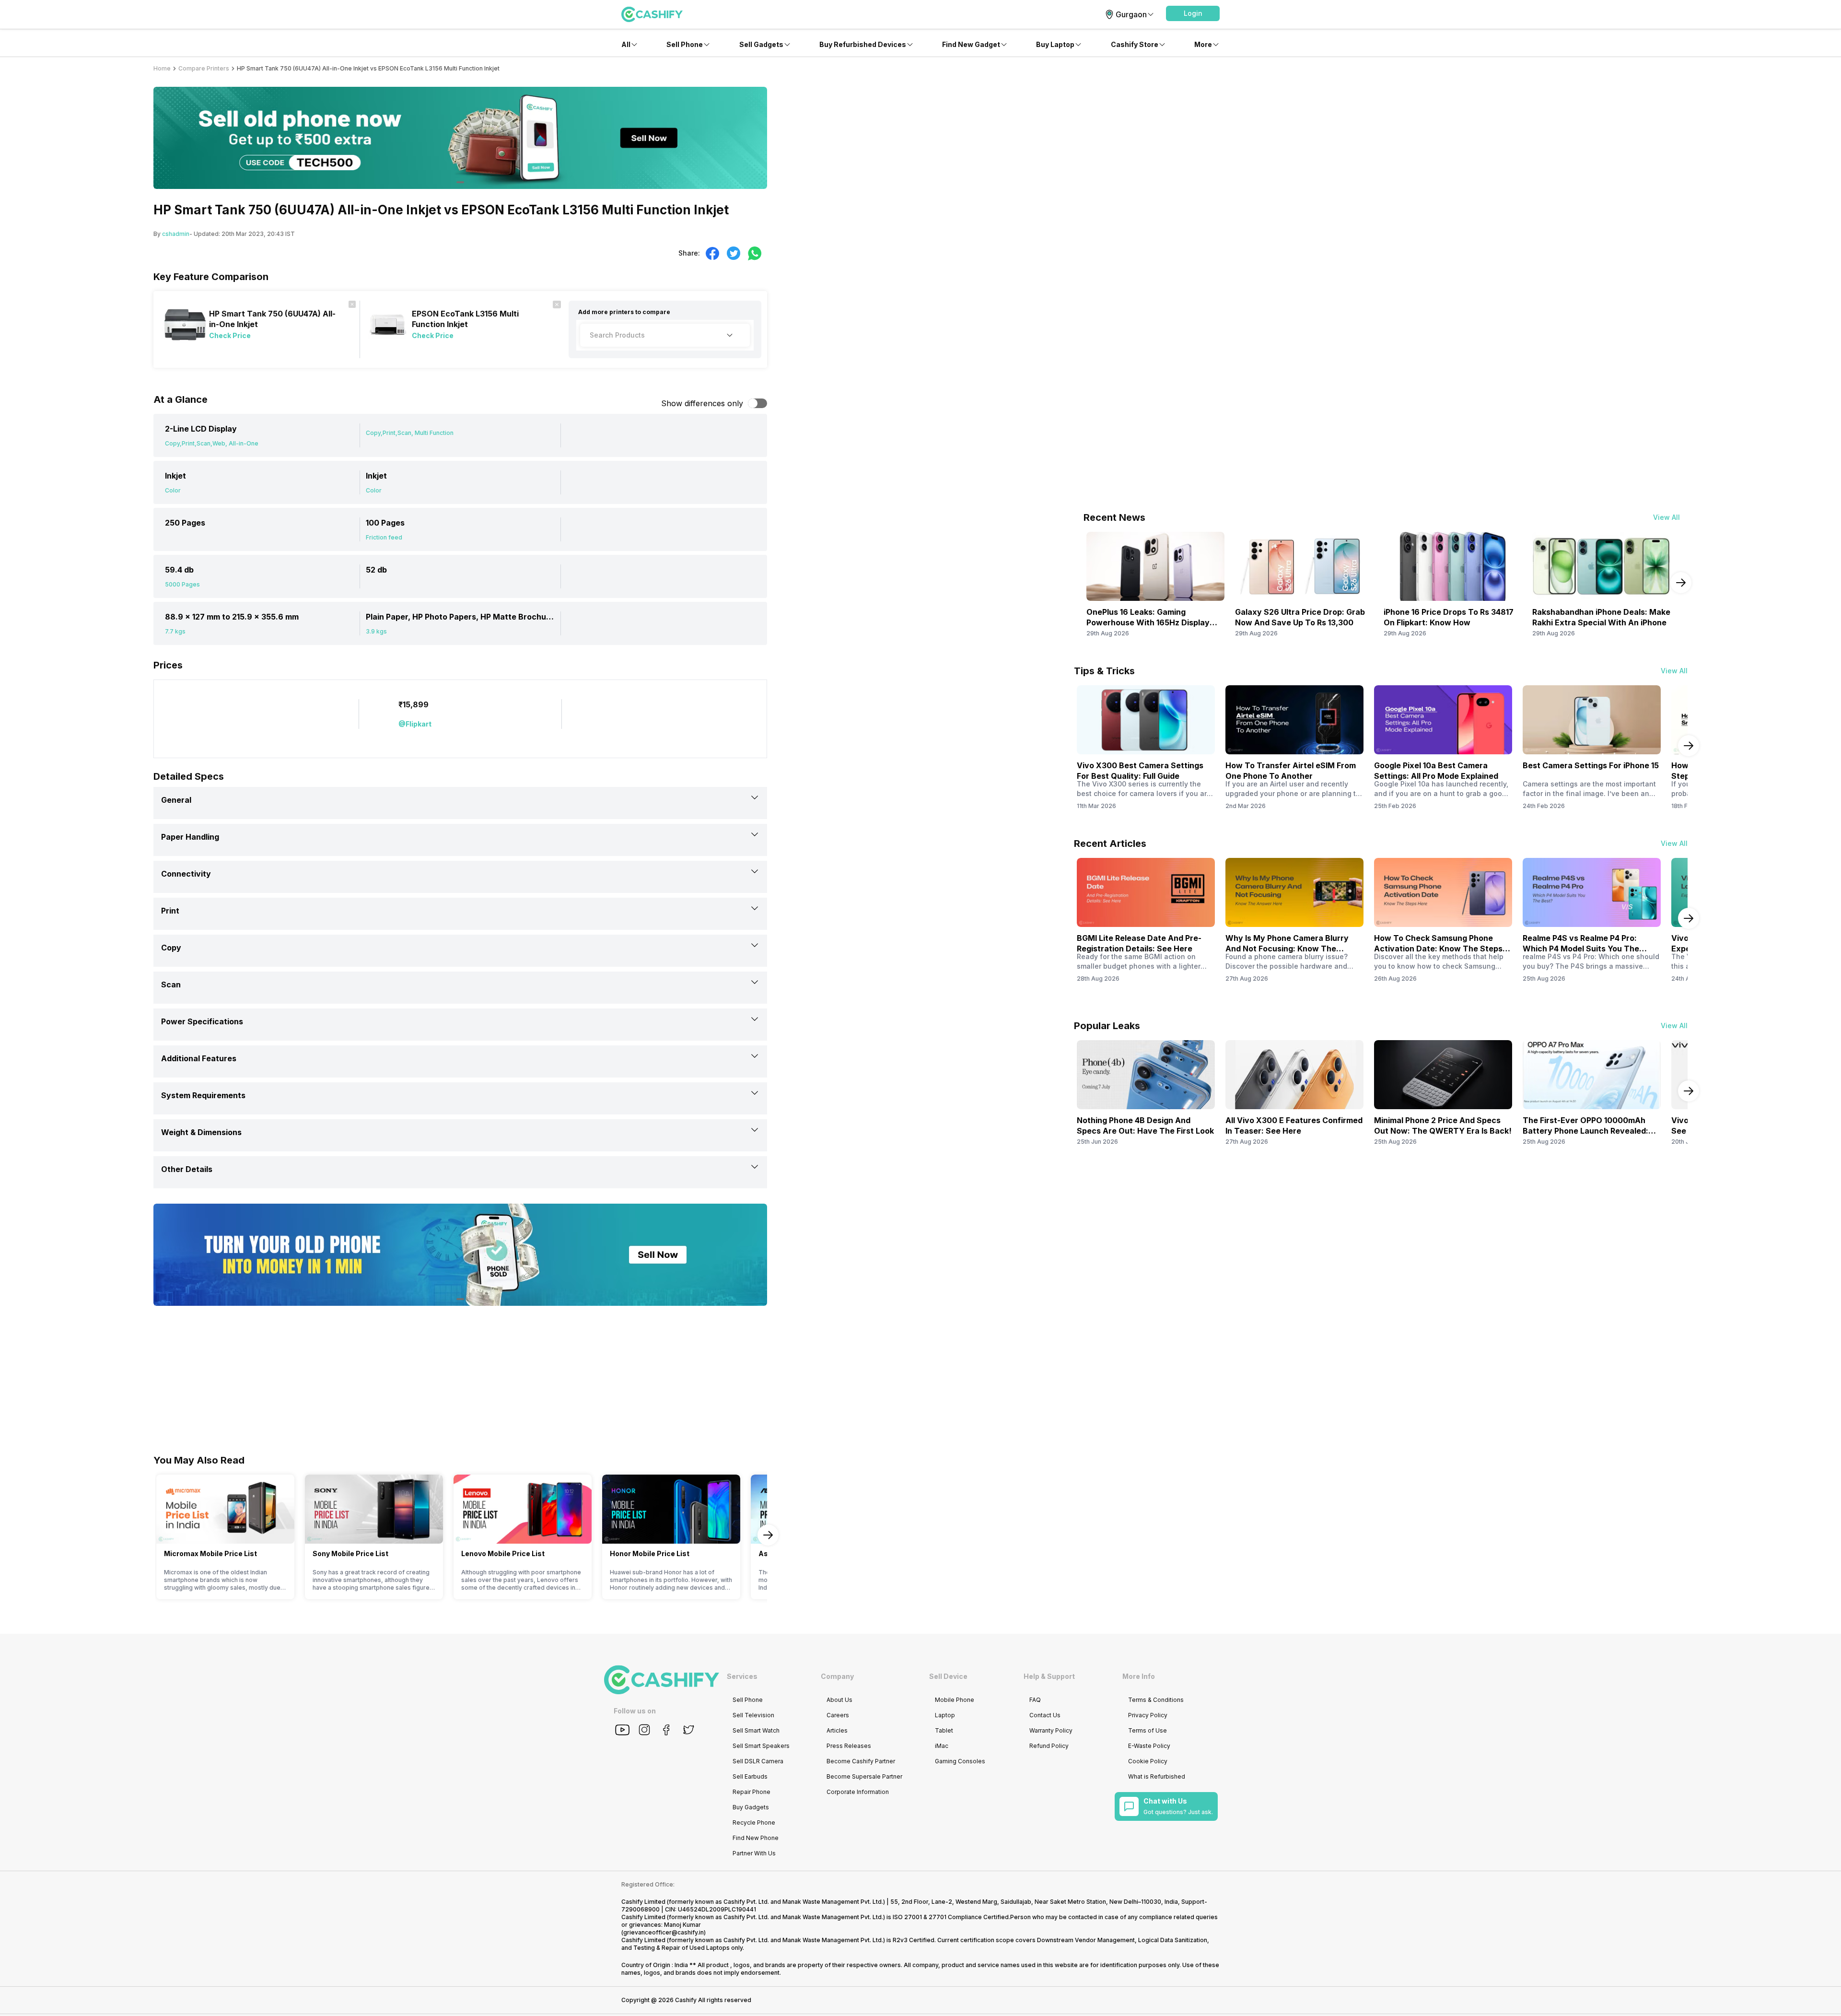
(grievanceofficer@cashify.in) (664, 1932)
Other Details (187, 1169)
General (176, 800)
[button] (1193, 13)
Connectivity (186, 874)
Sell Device (948, 1676)
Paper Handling (190, 837)
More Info (1139, 1676)
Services (742, 1676)
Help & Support (1049, 1676)
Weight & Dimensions (201, 1132)
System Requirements (203, 1095)
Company (837, 1676)
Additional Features (199, 1058)
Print (170, 911)
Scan (171, 985)
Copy (171, 948)
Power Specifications (202, 1021)
